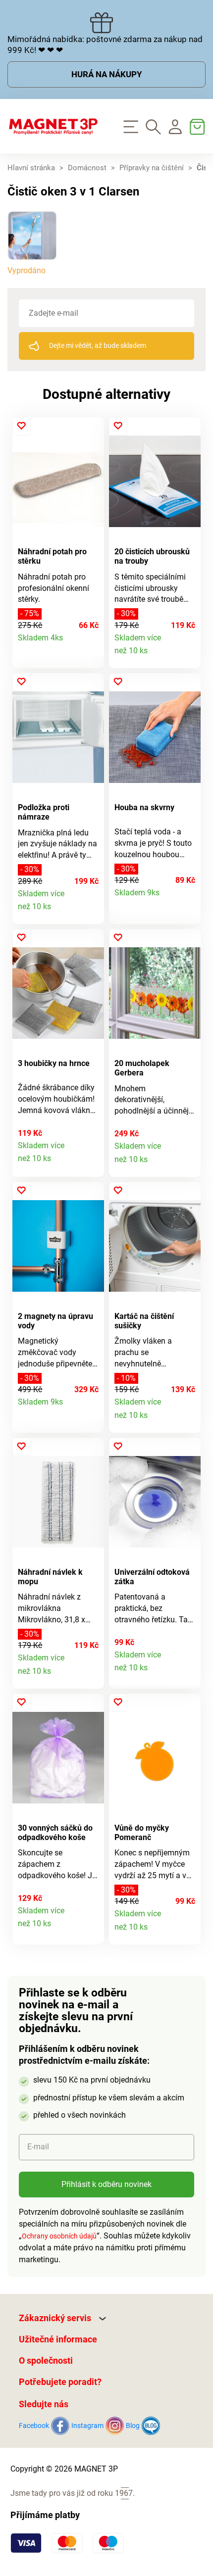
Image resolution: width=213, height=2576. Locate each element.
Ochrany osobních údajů (59, 2236)
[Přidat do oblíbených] (22, 426)
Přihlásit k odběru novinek (106, 2184)
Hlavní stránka (31, 168)
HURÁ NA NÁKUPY (107, 74)
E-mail (38, 2147)
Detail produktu (91, 643)
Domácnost (87, 168)
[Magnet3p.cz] (53, 127)
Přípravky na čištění (152, 168)
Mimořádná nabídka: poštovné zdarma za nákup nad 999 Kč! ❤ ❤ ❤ (105, 45)
